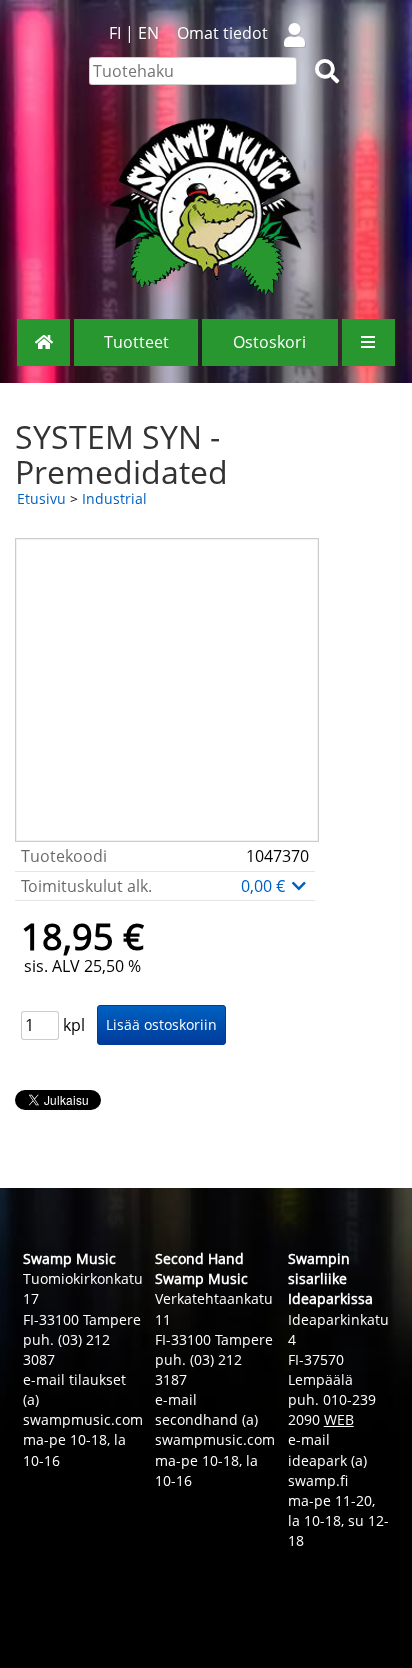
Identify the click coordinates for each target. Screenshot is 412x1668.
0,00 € (265, 886)
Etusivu (41, 498)
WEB (339, 1419)
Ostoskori (269, 342)
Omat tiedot (222, 33)
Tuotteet (136, 342)
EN (148, 33)
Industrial (114, 498)
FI (115, 33)
